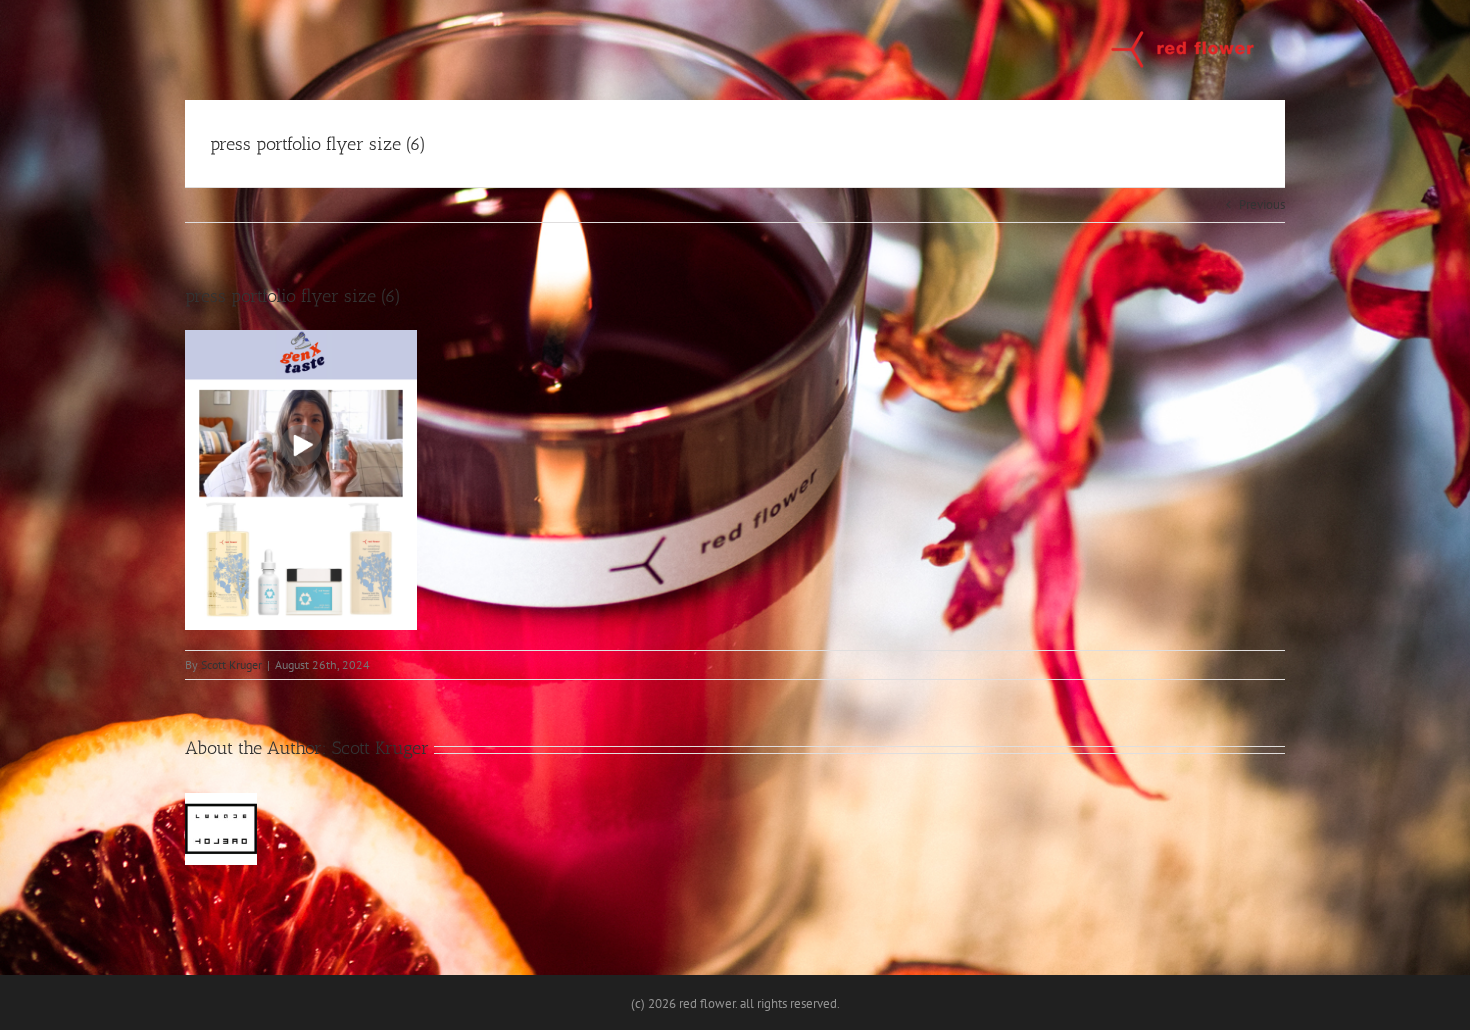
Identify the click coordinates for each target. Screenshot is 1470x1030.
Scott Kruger (231, 664)
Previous (1262, 204)
